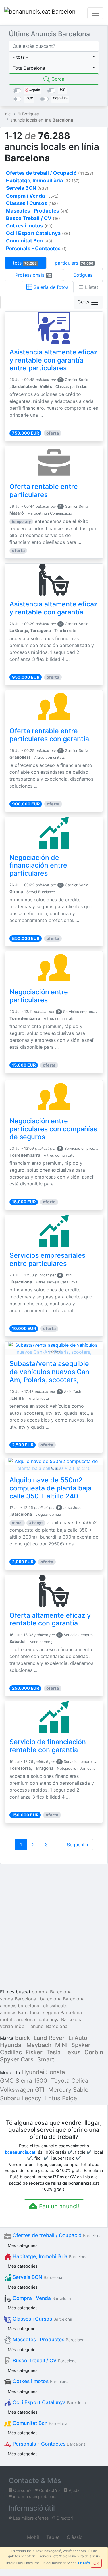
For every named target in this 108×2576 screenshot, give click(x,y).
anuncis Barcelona (20, 2012)
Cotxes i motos (40, 2381)
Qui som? (22, 2490)
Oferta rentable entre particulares (44, 491)
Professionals (33, 275)
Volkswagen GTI (22, 2090)
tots (25, 263)
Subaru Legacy (21, 2098)
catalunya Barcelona (61, 2019)
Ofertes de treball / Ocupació (56, 2235)
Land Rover (49, 2038)
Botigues (83, 275)
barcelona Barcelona (62, 1999)
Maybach (39, 2045)
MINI (61, 2045)
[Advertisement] (54, 1927)
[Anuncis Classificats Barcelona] (40, 13)
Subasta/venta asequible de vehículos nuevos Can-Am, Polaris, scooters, (51, 1372)
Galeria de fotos (50, 287)
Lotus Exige (61, 2098)
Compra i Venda (41, 2298)
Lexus (73, 2052)
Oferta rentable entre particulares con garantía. (50, 735)
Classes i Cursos (42, 2319)
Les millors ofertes (30, 2518)
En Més (84, 2563)
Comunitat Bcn (39, 2423)
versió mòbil (13, 2026)
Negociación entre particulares (39, 996)
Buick (22, 2038)
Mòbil (32, 2537)
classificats (55, 2006)
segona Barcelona (62, 2012)
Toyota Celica (70, 2081)
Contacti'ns (49, 2490)
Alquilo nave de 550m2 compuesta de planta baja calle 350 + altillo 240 (51, 1488)
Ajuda (74, 2490)
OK (96, 2563)
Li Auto (78, 2038)
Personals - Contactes (48, 2444)
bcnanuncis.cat (20, 2152)
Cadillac (11, 2052)
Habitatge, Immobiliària (49, 2256)
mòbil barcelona (18, 2019)
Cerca (57, 79)
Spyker (81, 2045)
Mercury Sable (68, 2090)
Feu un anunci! (58, 2206)
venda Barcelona (18, 1999)
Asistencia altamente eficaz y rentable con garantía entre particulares (54, 360)
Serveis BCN (37, 2277)
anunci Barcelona (49, 2026)
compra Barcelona (52, 1992)
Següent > (78, 1845)
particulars (74, 263)
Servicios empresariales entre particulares (47, 1259)
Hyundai (11, 2045)
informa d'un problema (34, 2496)
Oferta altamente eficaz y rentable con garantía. (50, 1619)
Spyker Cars (17, 2059)
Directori (64, 2518)
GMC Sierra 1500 (24, 2081)
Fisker (34, 2052)
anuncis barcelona (20, 2006)
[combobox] (54, 57)
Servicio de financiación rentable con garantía (48, 1746)
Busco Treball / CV (44, 2360)
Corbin (94, 2052)
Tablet (52, 2537)
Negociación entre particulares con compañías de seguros (53, 1129)
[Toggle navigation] (95, 13)
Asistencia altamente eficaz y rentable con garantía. (54, 608)
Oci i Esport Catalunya (49, 2402)
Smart (46, 2059)
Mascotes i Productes (48, 2339)
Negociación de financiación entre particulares (38, 866)
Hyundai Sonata (43, 2072)
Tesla (53, 2052)
